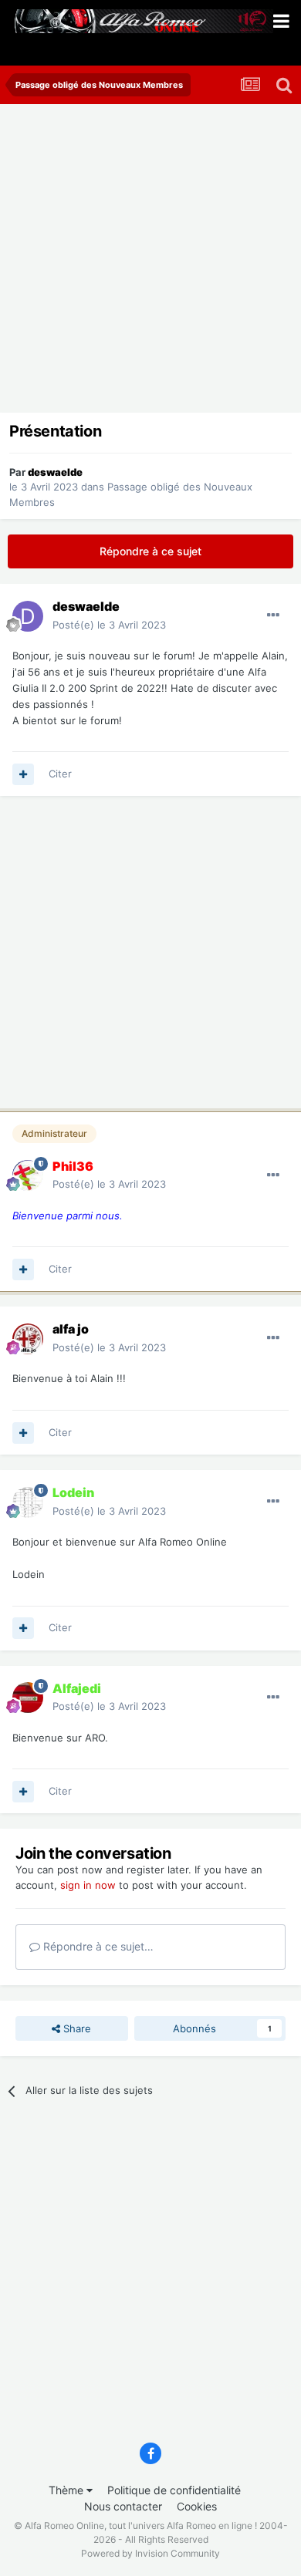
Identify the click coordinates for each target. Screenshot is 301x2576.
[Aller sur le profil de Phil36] (28, 1175)
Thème (68, 2490)
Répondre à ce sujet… (97, 1946)
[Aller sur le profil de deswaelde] (28, 616)
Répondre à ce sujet (150, 551)
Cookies (197, 2506)
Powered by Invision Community (150, 2553)
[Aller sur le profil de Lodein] (28, 1502)
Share (76, 2028)
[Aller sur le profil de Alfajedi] (28, 1698)
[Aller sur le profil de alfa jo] (28, 1339)
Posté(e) (109, 625)
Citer (60, 774)
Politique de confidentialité (174, 2490)
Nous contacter (123, 2506)
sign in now (88, 1885)
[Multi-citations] (23, 774)
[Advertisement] (150, 262)
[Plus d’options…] (273, 615)
